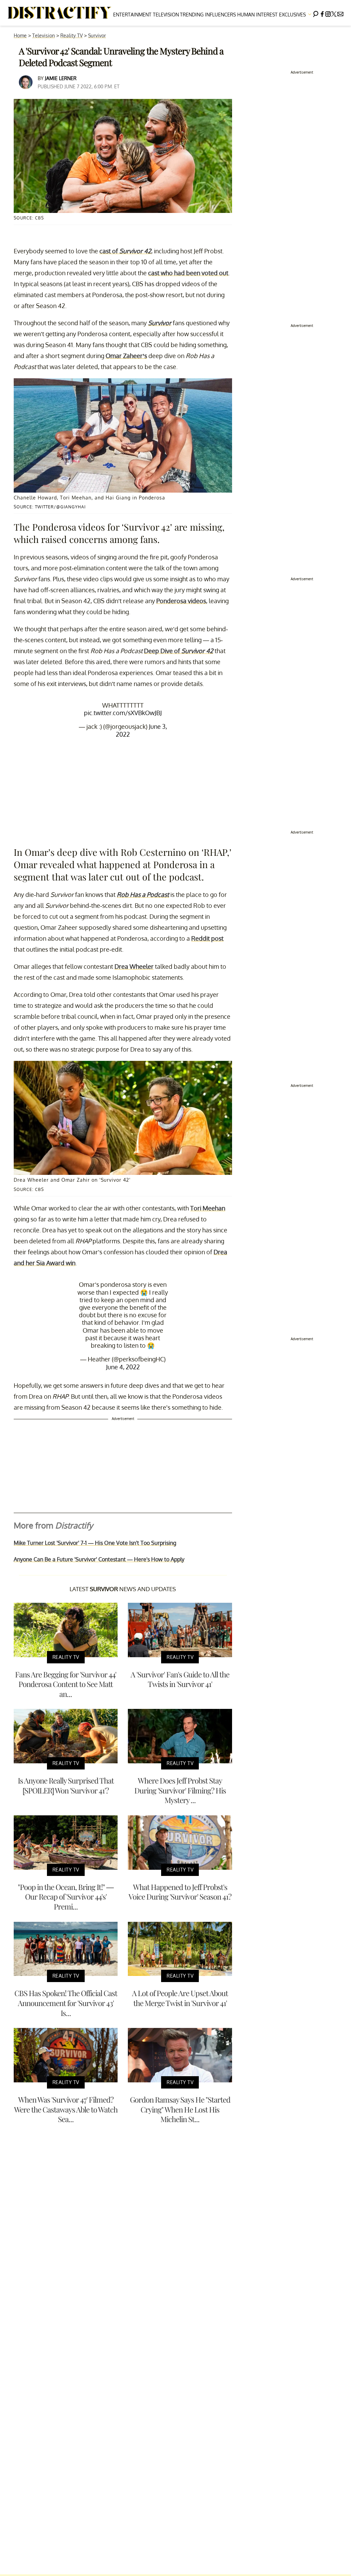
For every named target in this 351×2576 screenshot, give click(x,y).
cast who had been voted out (188, 273)
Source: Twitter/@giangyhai (50, 507)
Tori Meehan (208, 1208)
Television (166, 15)
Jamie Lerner (61, 78)
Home (20, 35)
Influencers (220, 15)
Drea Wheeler (134, 966)
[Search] (316, 13)
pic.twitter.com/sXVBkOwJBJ (123, 713)
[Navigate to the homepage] (60, 13)
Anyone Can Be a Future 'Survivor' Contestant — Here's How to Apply (99, 1559)
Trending (192, 15)
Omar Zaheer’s (126, 356)
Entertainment (132, 15)
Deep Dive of (179, 651)
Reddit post (207, 938)
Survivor (97, 35)
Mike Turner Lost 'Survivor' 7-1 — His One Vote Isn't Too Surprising (95, 1543)
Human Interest (257, 15)
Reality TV (71, 35)
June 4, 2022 (123, 1367)
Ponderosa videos (181, 601)
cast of (125, 251)
